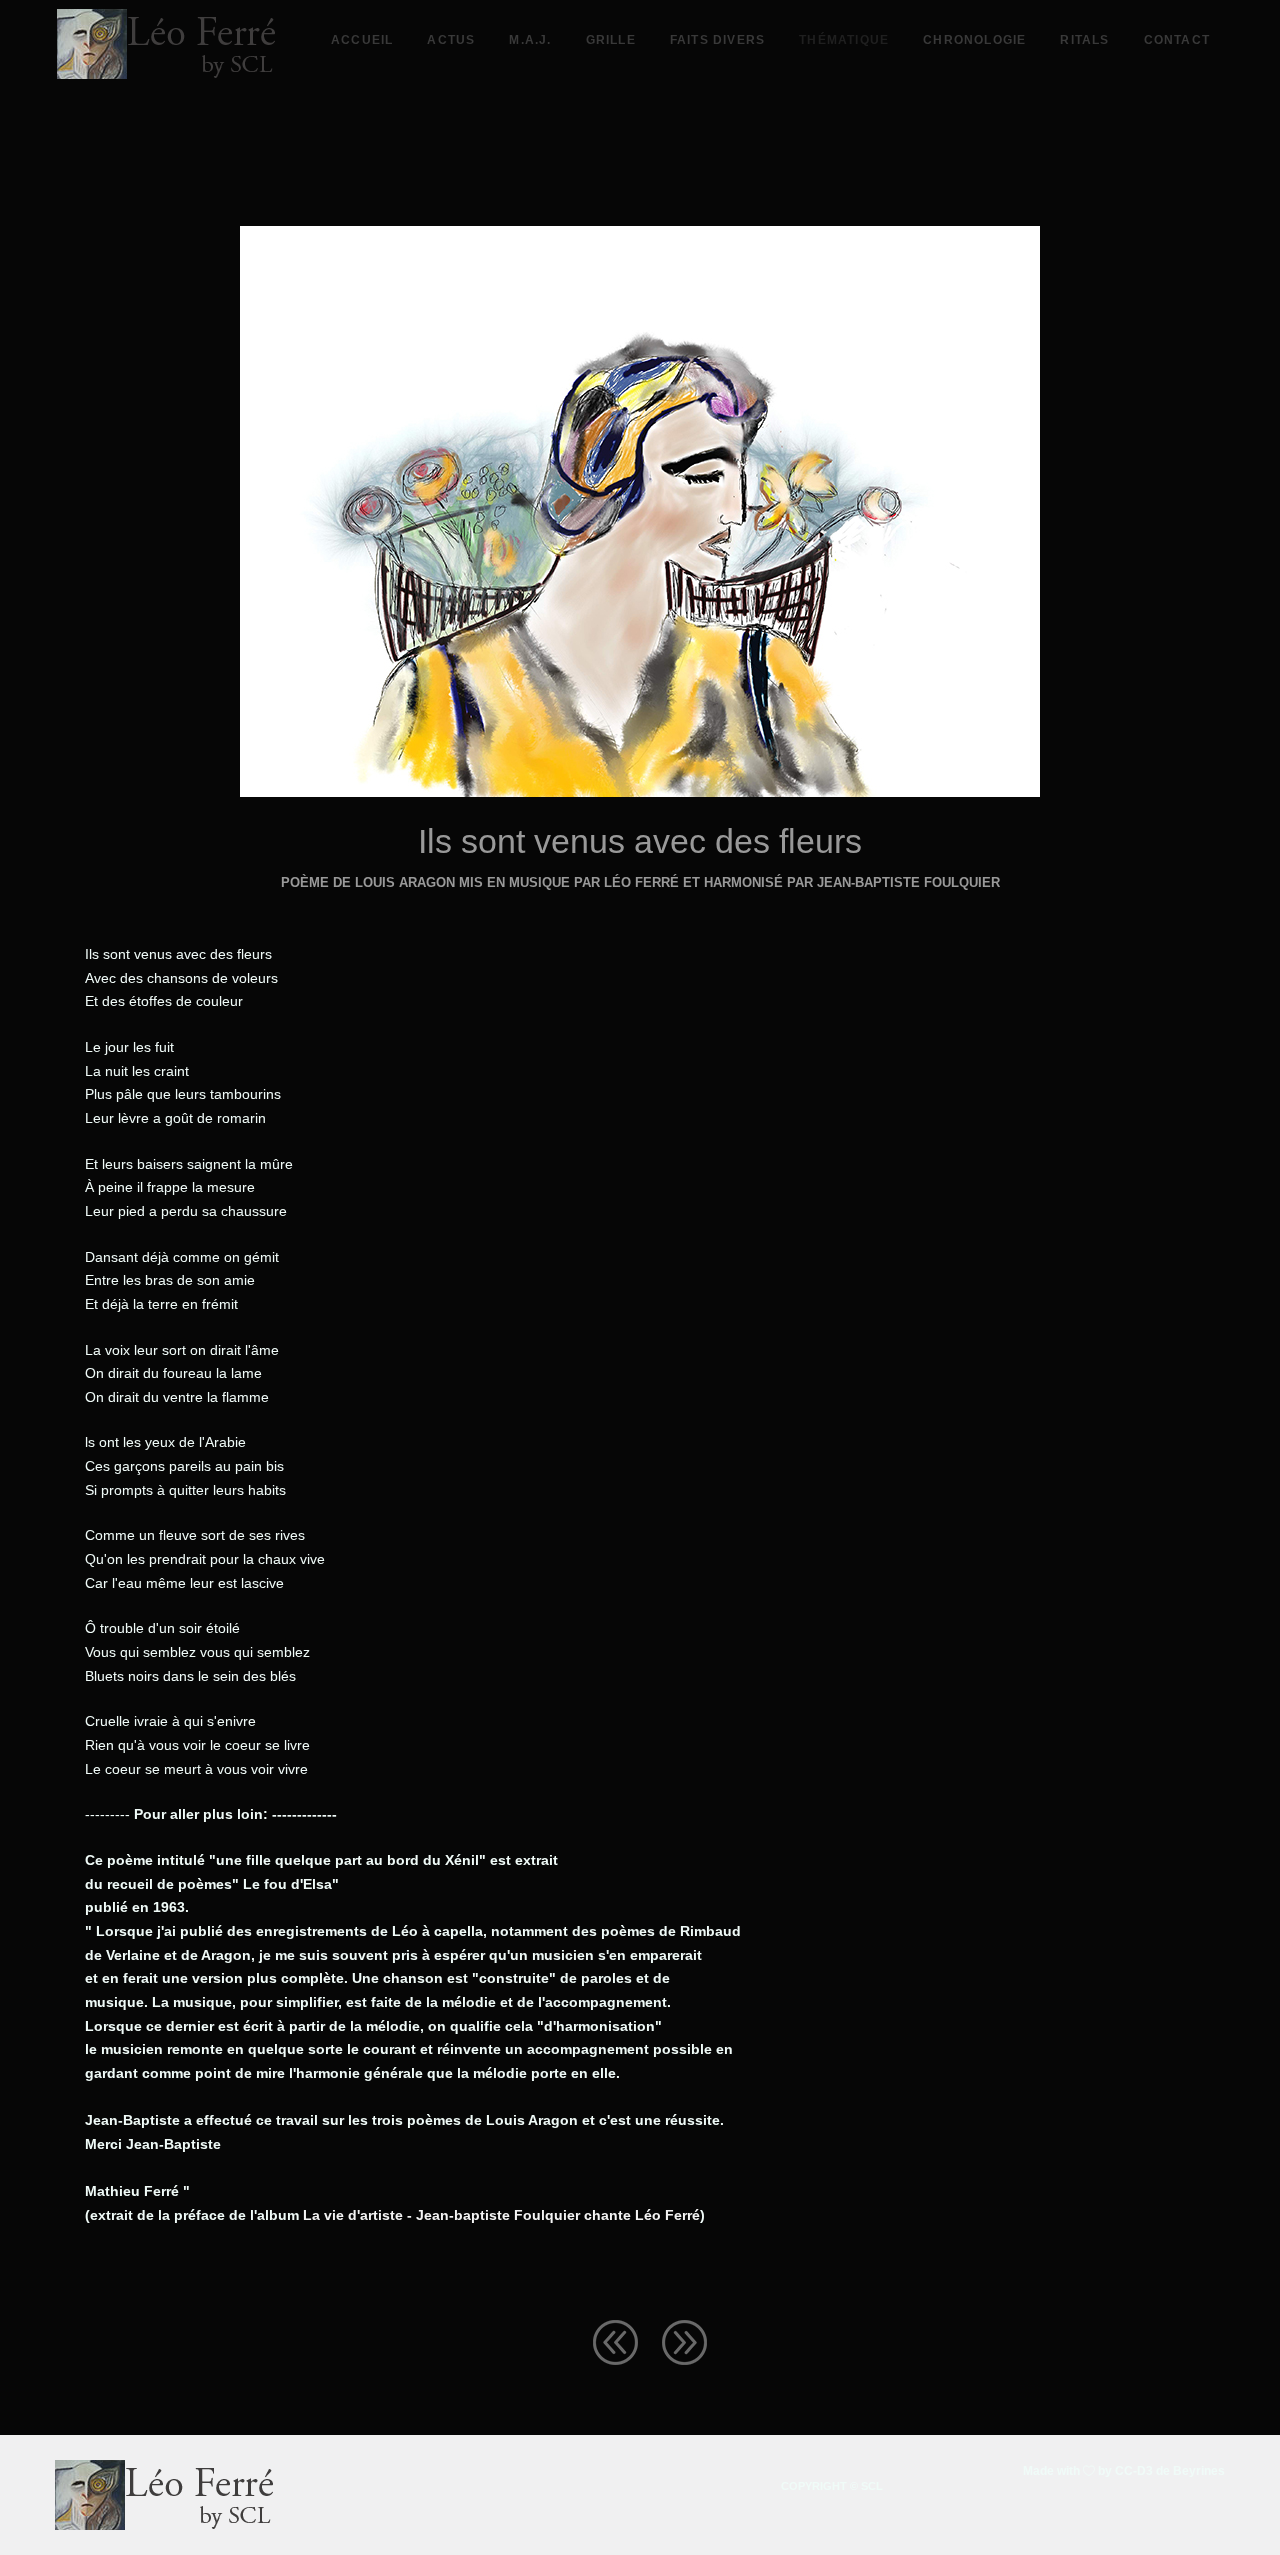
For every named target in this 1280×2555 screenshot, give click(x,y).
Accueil (362, 40)
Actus (451, 40)
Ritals (1084, 40)
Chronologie (974, 40)
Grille (611, 40)
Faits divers (717, 40)
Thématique (844, 40)
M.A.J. (530, 40)
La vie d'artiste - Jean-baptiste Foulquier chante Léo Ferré (501, 2215)
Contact (1177, 40)
